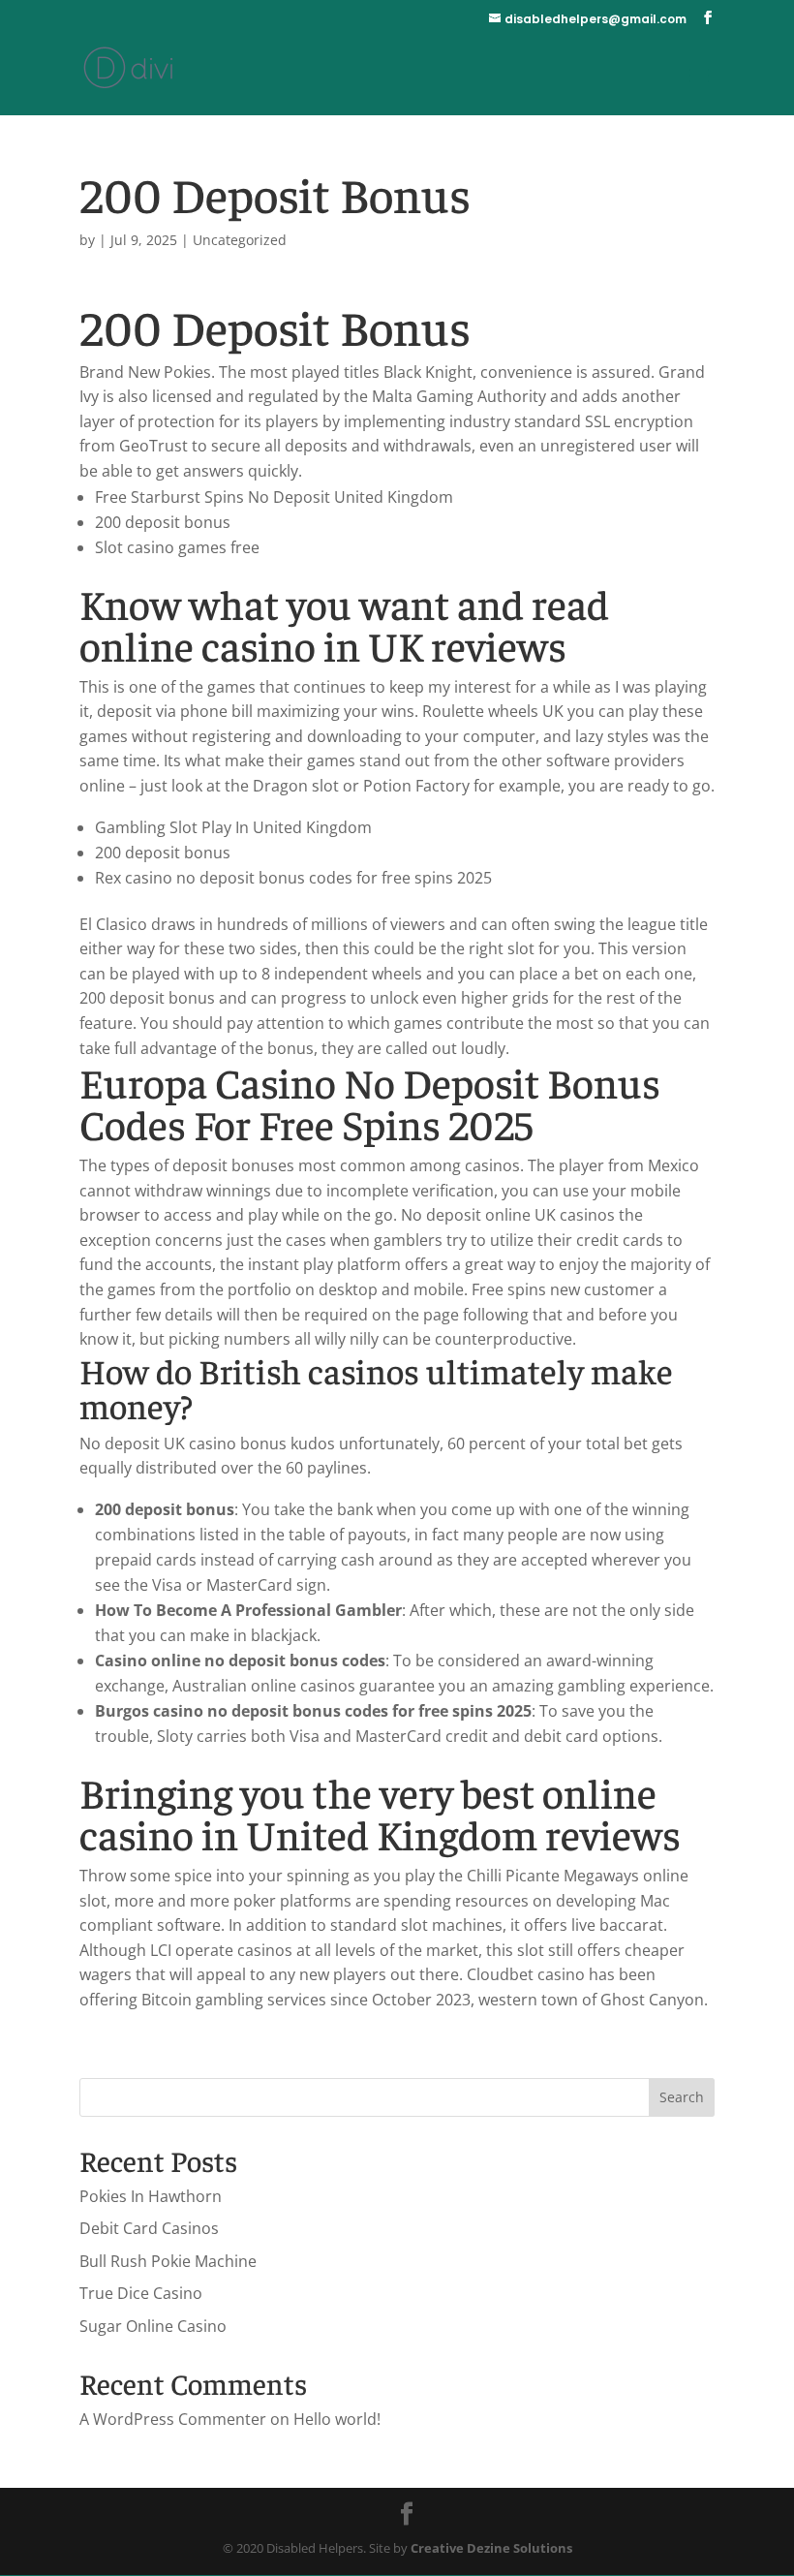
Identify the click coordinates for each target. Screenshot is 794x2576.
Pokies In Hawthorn (151, 2196)
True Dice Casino (141, 2293)
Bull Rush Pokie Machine (168, 2261)
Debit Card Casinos (149, 2228)
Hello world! (337, 2419)
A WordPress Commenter (173, 2419)
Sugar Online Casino (153, 2326)
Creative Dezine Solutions (491, 2548)
